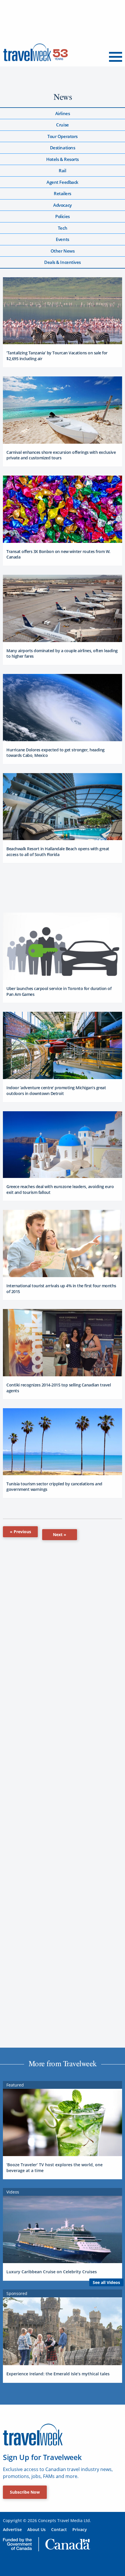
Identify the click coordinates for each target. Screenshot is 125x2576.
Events (62, 239)
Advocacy (62, 205)
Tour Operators (63, 136)
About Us (36, 2529)
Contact (59, 2529)
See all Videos (106, 2282)
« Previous (20, 1532)
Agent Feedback (63, 182)
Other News (63, 251)
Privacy (80, 2529)
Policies (62, 216)
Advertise (12, 2529)
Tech (63, 228)
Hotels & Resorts (63, 159)
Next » (60, 1534)
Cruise (62, 125)
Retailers (63, 193)
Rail (62, 171)
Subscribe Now (25, 2492)
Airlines (63, 113)
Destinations (63, 148)
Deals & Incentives (63, 262)
